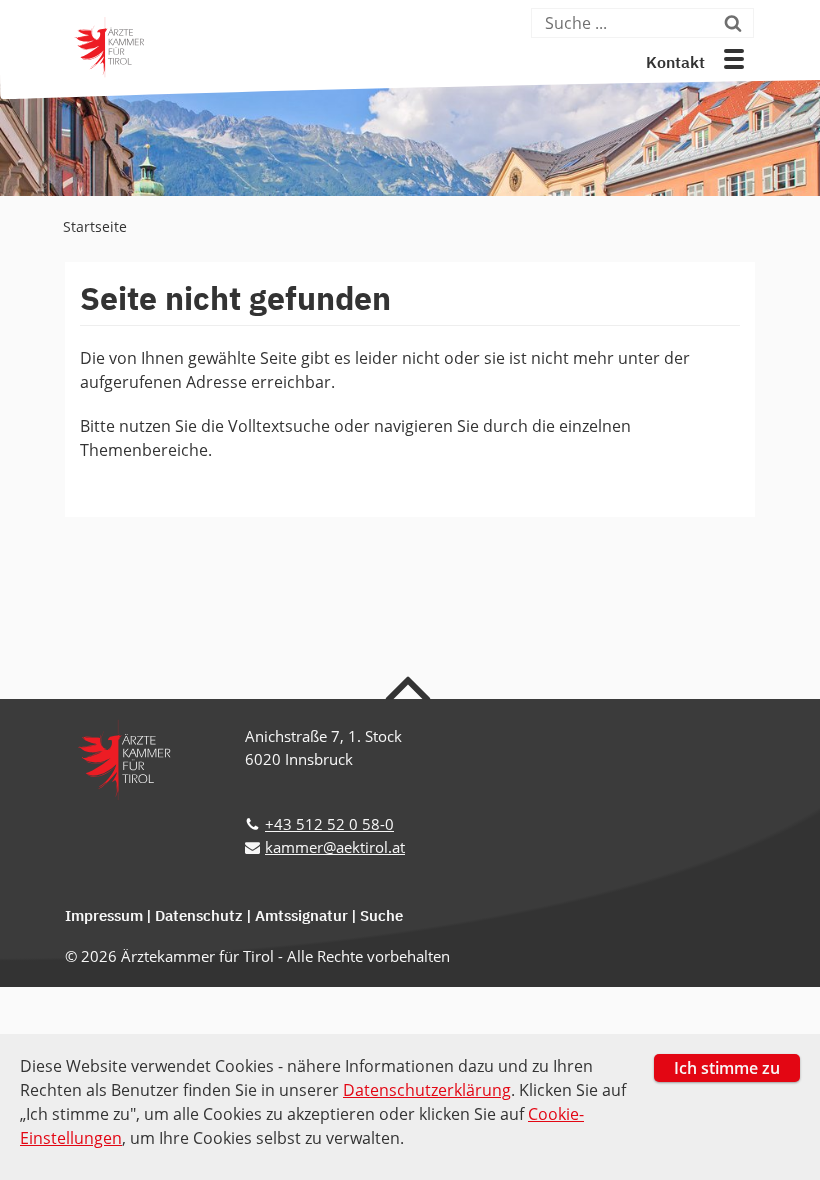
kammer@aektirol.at (335, 847)
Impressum (104, 916)
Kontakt (675, 64)
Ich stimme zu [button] (727, 1068)
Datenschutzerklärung (427, 1090)
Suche (381, 916)
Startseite (95, 226)
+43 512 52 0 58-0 (329, 824)
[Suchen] (736, 23)
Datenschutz (199, 916)
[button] (734, 59)
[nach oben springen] (410, 687)
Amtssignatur (301, 916)
